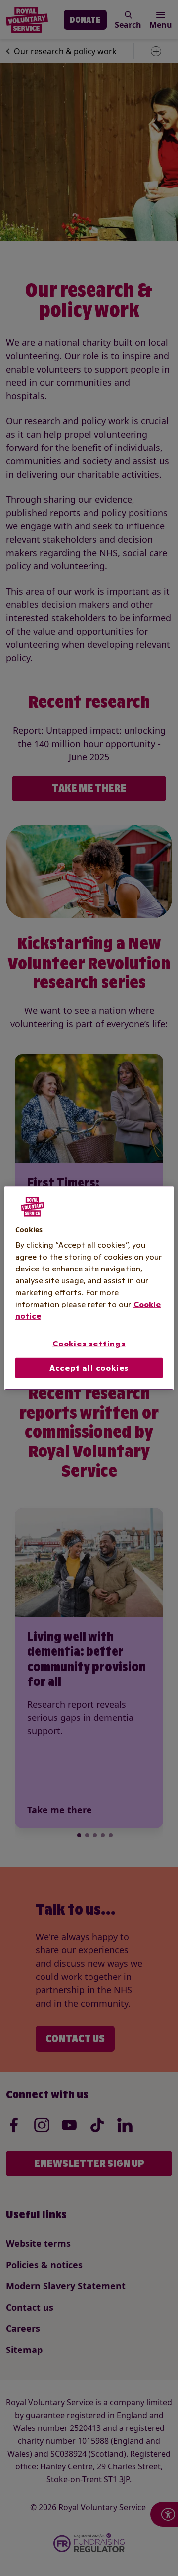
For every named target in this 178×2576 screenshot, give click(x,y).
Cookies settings (89, 1344)
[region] (89, 1288)
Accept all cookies (89, 1368)
